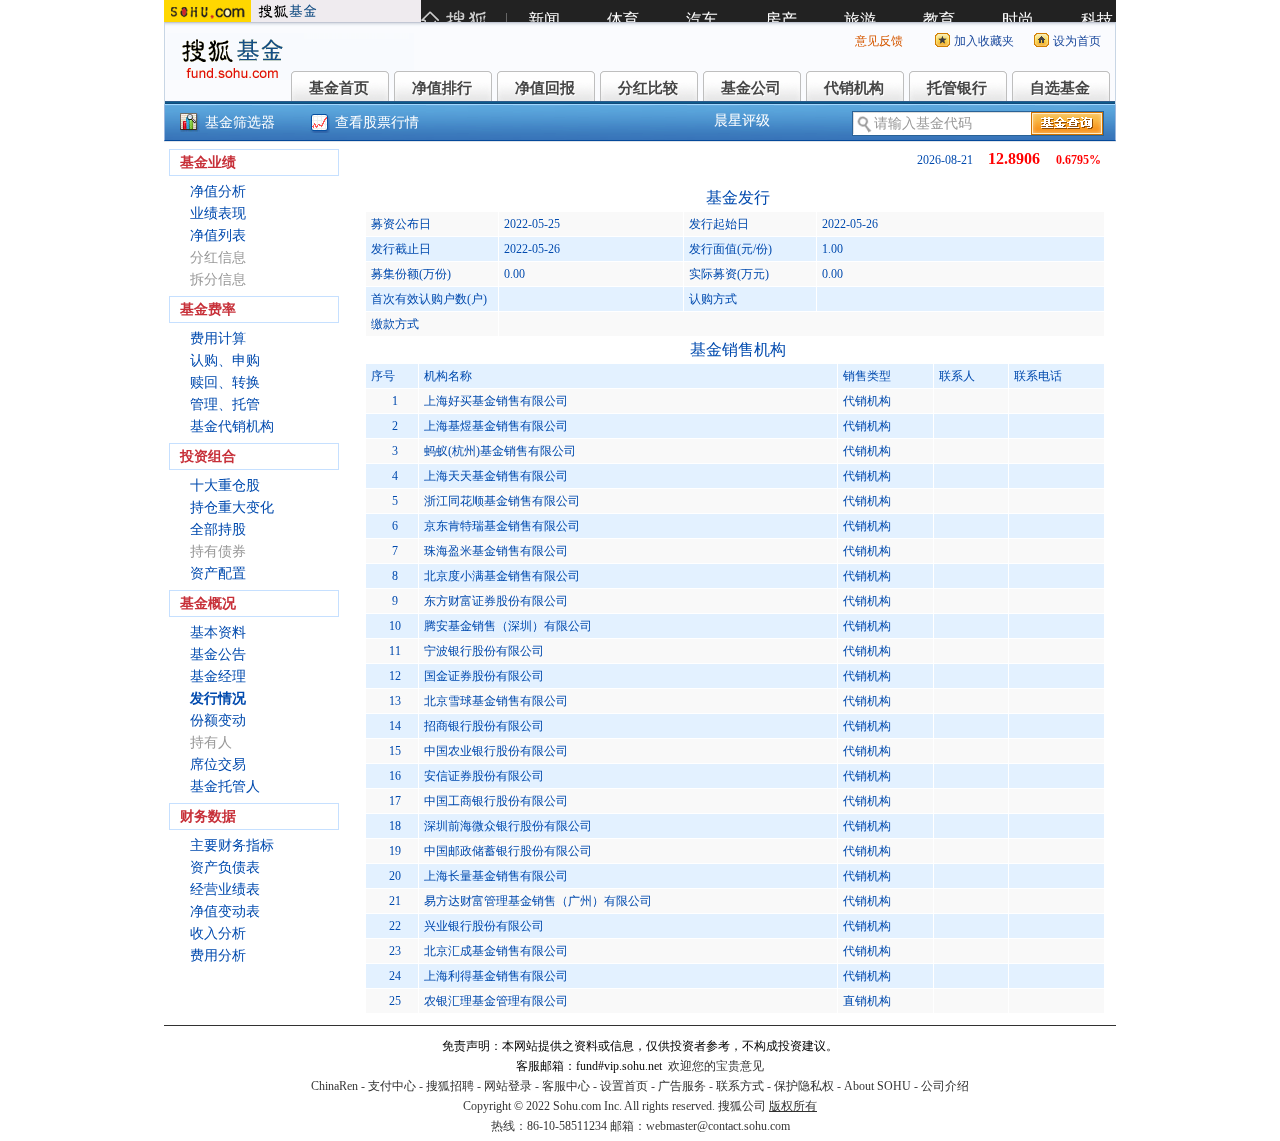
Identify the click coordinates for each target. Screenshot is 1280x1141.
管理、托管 (225, 404)
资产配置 (218, 573)
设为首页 (1077, 41)
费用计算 (218, 338)
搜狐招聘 (450, 1086)
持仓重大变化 (232, 507)
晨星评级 (742, 120)
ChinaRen (334, 1086)
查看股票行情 (377, 122)
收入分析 (218, 933)
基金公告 (218, 654)
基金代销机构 (232, 426)
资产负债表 (225, 867)
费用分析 (218, 955)
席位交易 (218, 764)
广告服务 (682, 1086)
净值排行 (442, 88)
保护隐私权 (804, 1086)
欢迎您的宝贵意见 (716, 1066)
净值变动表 (225, 911)
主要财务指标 (232, 845)
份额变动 (218, 720)
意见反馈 (879, 41)
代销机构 (854, 88)
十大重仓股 (225, 485)
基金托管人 (225, 786)
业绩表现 (218, 213)
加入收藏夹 (984, 41)
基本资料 (218, 632)
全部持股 (218, 529)
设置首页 (624, 1086)
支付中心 (392, 1086)
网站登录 (508, 1086)
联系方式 (740, 1086)
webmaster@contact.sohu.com (718, 1126)
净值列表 (218, 235)
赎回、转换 (225, 382)
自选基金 (1060, 88)
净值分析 (218, 191)
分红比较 (648, 88)
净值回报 (545, 88)
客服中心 (566, 1086)
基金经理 (218, 676)
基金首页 (339, 88)
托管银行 (957, 88)
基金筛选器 (240, 122)
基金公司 (751, 88)
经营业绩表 (225, 889)
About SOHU (877, 1086)
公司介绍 (945, 1086)
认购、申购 (225, 360)
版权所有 (793, 1106)
